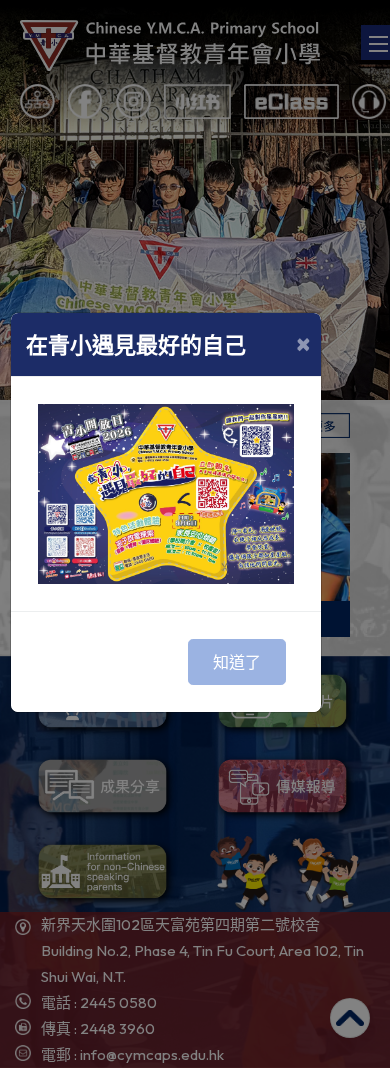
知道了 (237, 662)
